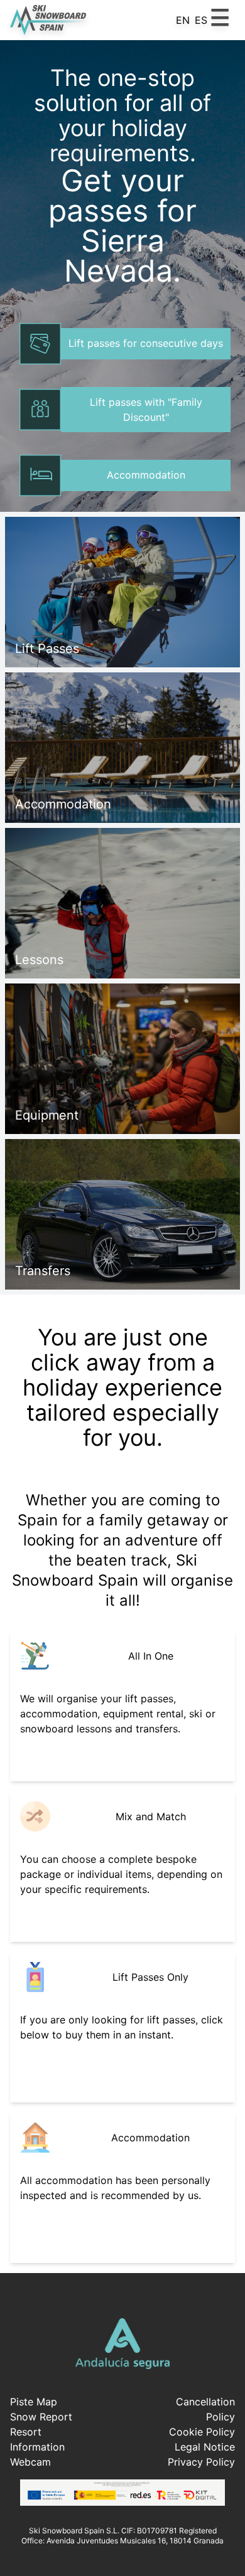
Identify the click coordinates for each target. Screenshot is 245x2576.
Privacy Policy (201, 2462)
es (201, 20)
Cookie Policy (202, 2432)
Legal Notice (205, 2447)
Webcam (30, 2462)
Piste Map (34, 2402)
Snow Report (41, 2417)
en (183, 20)
